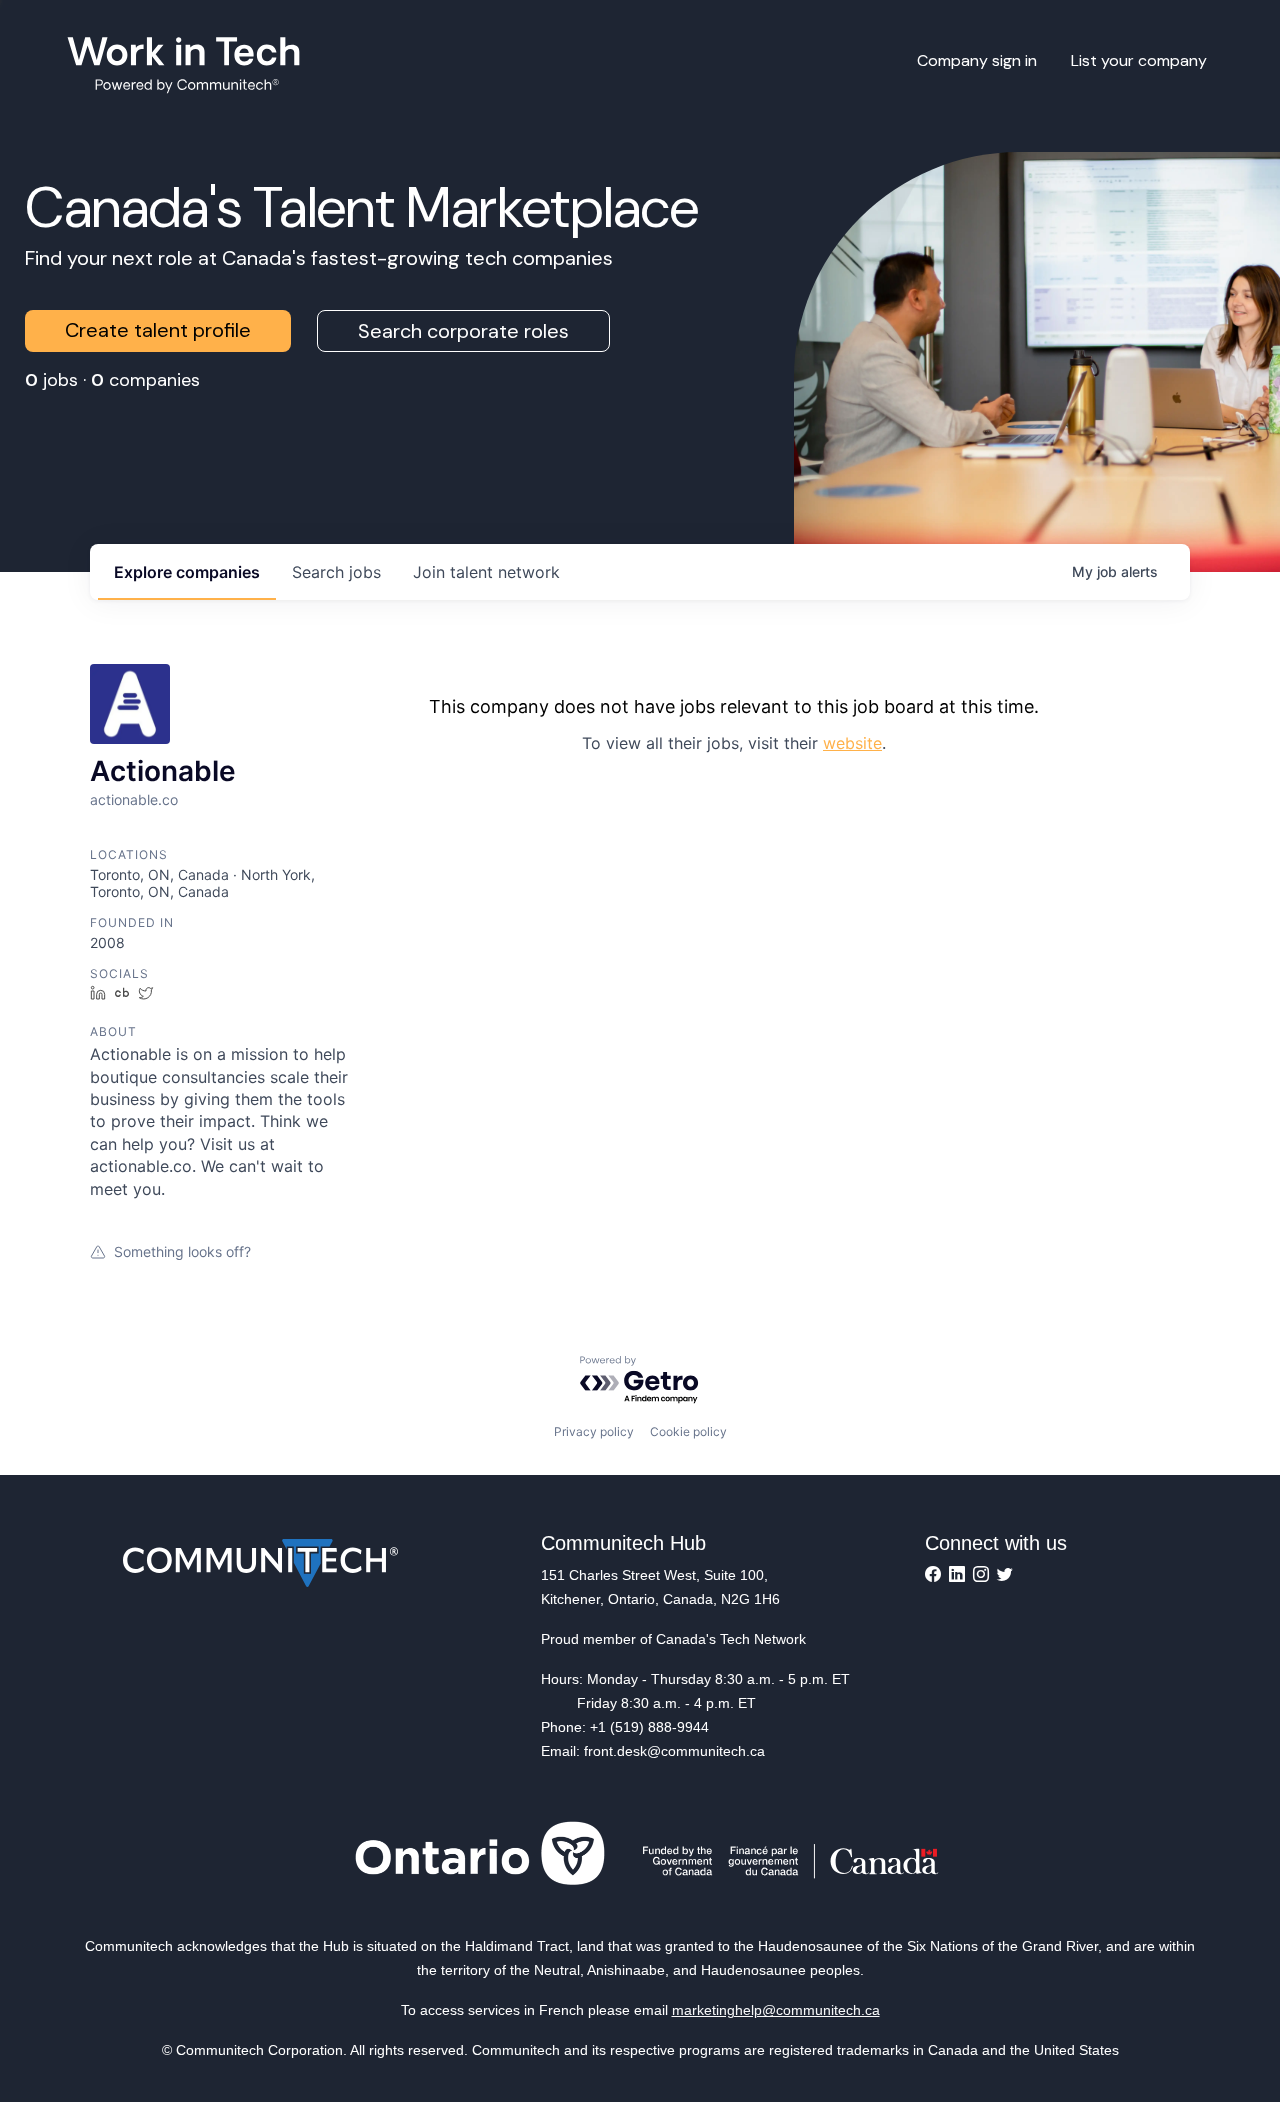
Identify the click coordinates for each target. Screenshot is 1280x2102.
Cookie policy (688, 1431)
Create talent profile (158, 330)
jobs (336, 572)
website (852, 743)
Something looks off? (182, 1251)
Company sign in (977, 60)
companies (187, 572)
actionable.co (134, 799)
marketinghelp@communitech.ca (776, 2010)
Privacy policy (594, 1431)
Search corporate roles (463, 331)
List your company (1139, 60)
